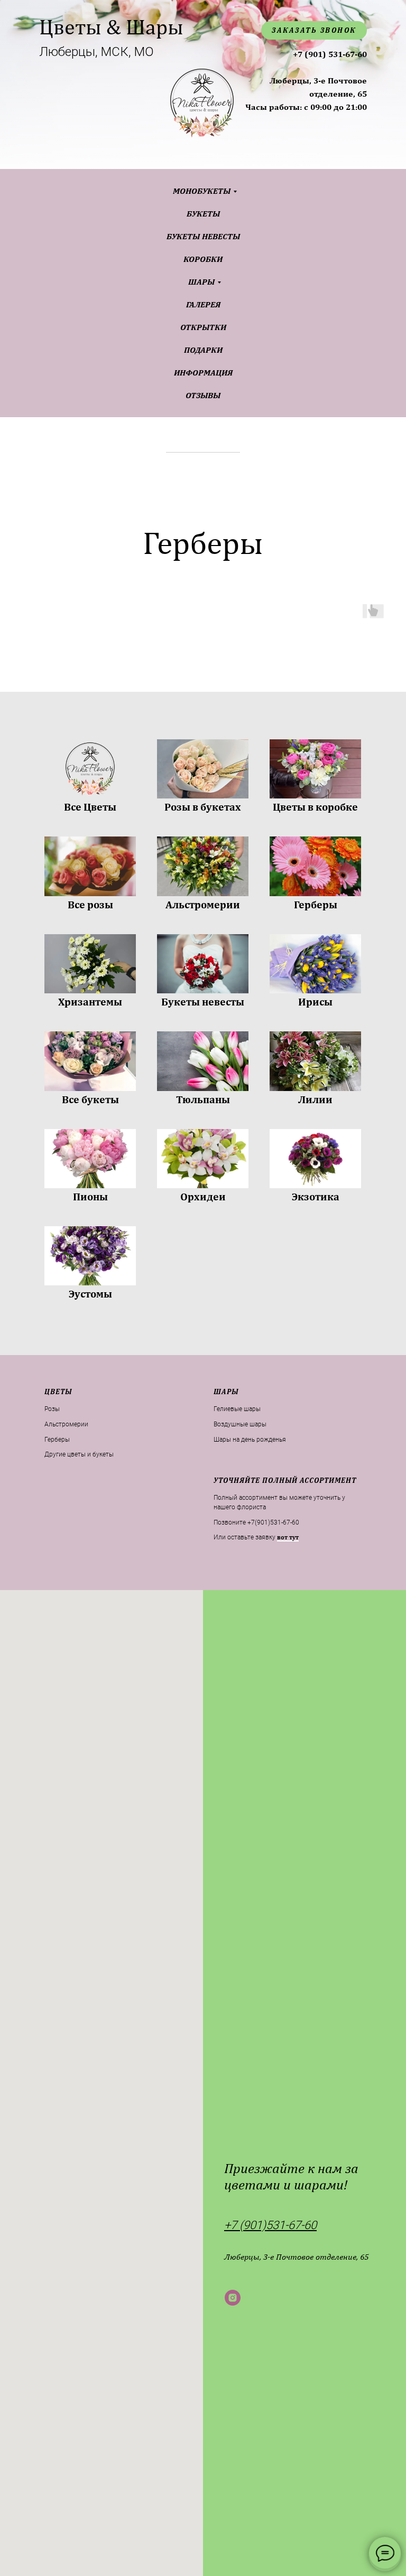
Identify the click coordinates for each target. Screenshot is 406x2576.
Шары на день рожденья (250, 1440)
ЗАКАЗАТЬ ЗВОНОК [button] (314, 30)
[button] (288, 1538)
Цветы (58, 1392)
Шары (201, 282)
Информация (203, 373)
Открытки (203, 327)
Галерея (203, 304)
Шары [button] (226, 1392)
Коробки (203, 259)
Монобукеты (202, 191)
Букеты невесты (203, 236)
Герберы (57, 1440)
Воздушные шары (240, 1424)
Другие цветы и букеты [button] (79, 1454)
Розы (52, 1409)
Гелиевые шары (237, 1409)
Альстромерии (66, 1424)
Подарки (203, 350)
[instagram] (233, 2298)
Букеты (203, 214)
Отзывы (203, 395)
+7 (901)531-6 (259, 2225)
